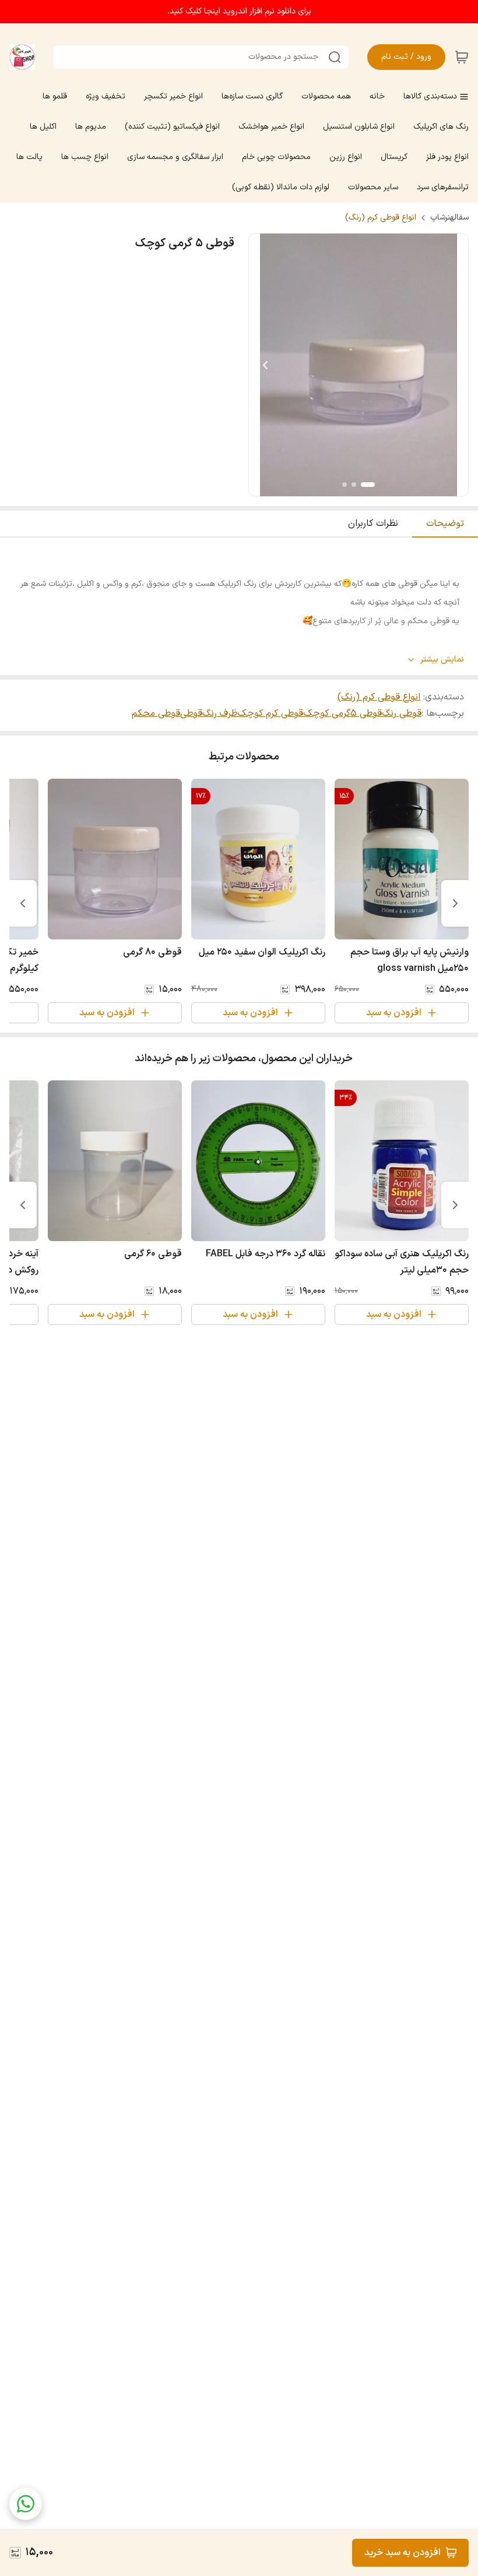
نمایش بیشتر (442, 660)
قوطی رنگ (402, 713)
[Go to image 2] (354, 485)
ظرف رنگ (220, 713)
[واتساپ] (26, 2504)
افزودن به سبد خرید (403, 2553)
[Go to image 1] (368, 485)
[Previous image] (265, 365)
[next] (23, 903)
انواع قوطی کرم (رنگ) (381, 218)
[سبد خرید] (462, 57)
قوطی (191, 713)
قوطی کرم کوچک (270, 713)
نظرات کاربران (373, 524)
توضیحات (445, 524)
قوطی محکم (156, 713)
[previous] (455, 903)
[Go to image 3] (345, 485)
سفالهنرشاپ (449, 218)
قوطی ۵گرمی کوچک (342, 713)
